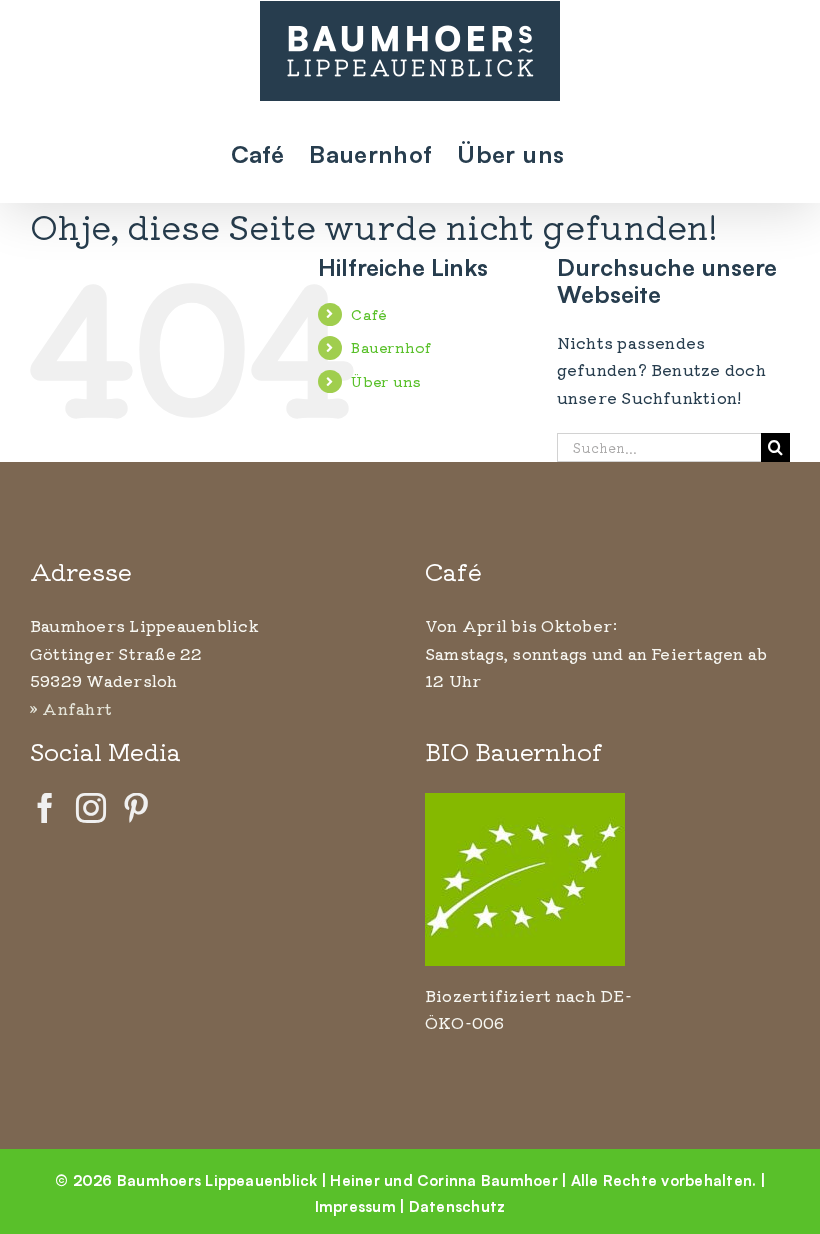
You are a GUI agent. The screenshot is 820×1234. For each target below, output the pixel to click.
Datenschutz (457, 1205)
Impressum (355, 1205)
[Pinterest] (136, 808)
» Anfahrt (71, 708)
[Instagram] (91, 808)
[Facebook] (45, 808)
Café (368, 314)
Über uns (386, 381)
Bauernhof (391, 347)
